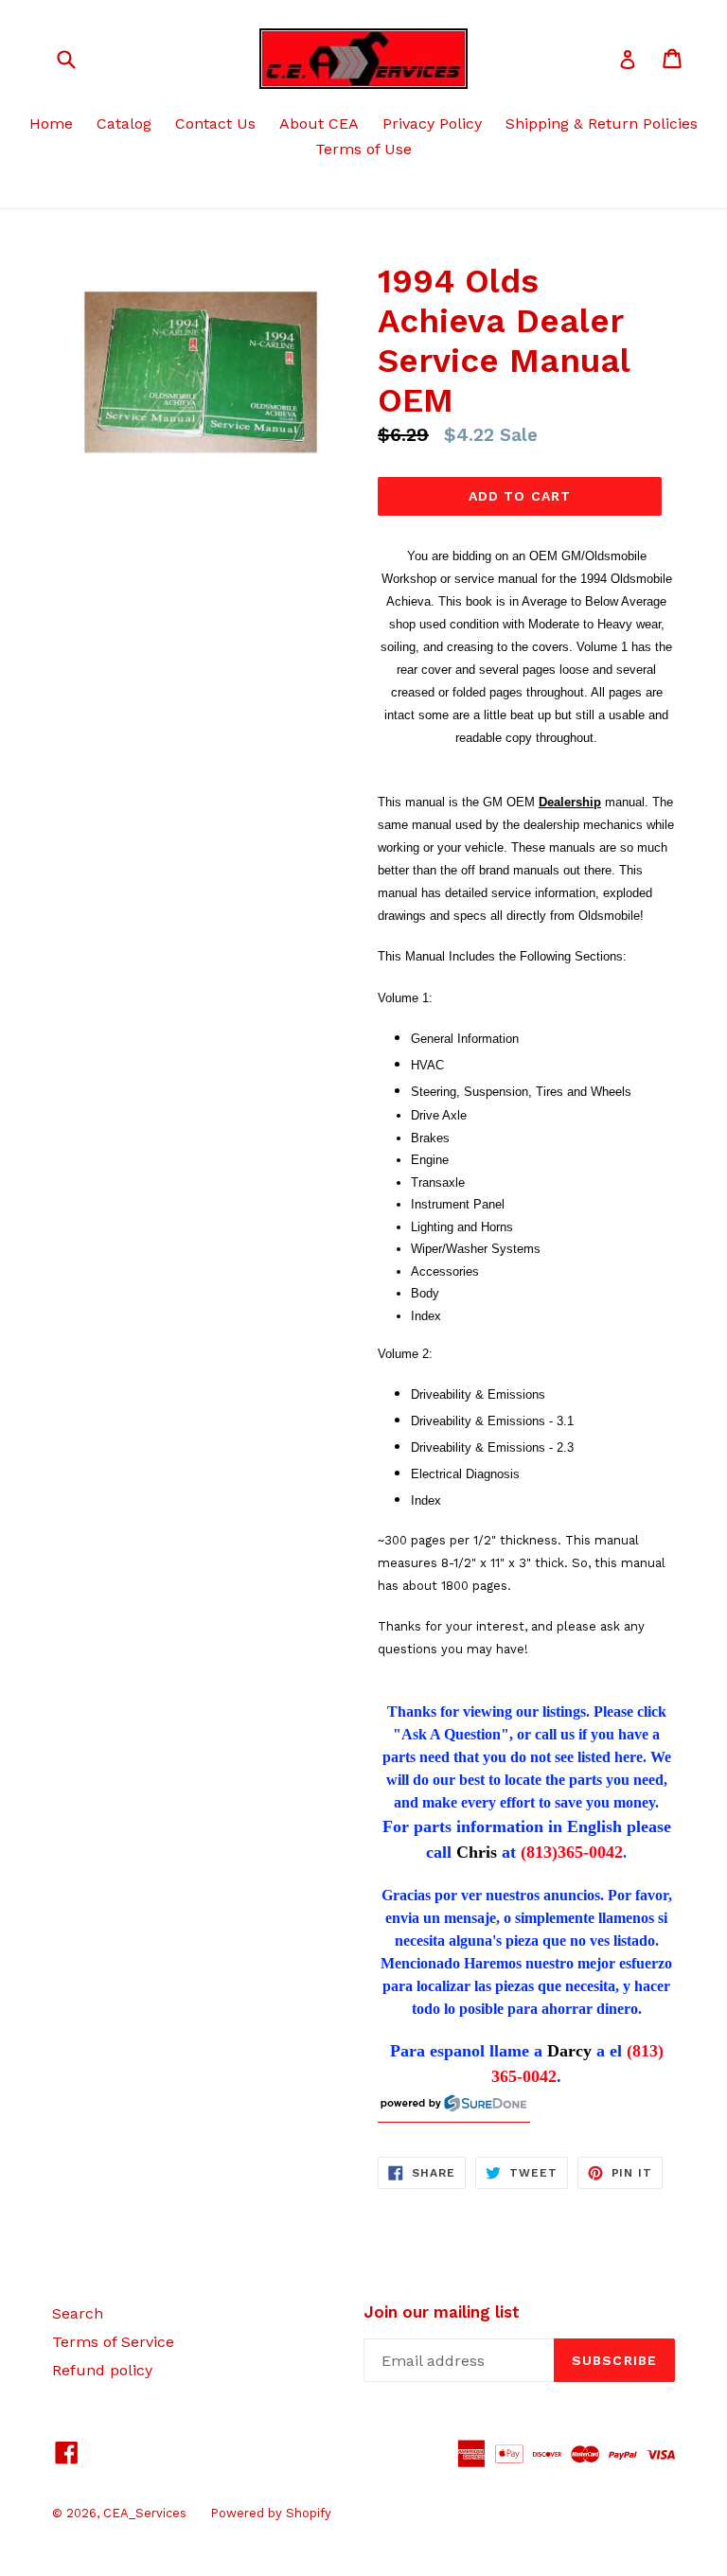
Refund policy (102, 2370)
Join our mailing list (442, 2312)
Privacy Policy (432, 124)
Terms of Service (113, 2342)
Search (78, 2313)
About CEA (319, 124)
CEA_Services (145, 2513)
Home (51, 124)
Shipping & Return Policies (602, 124)
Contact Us (215, 124)
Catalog (124, 124)
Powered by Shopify (271, 2513)
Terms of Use (363, 149)
